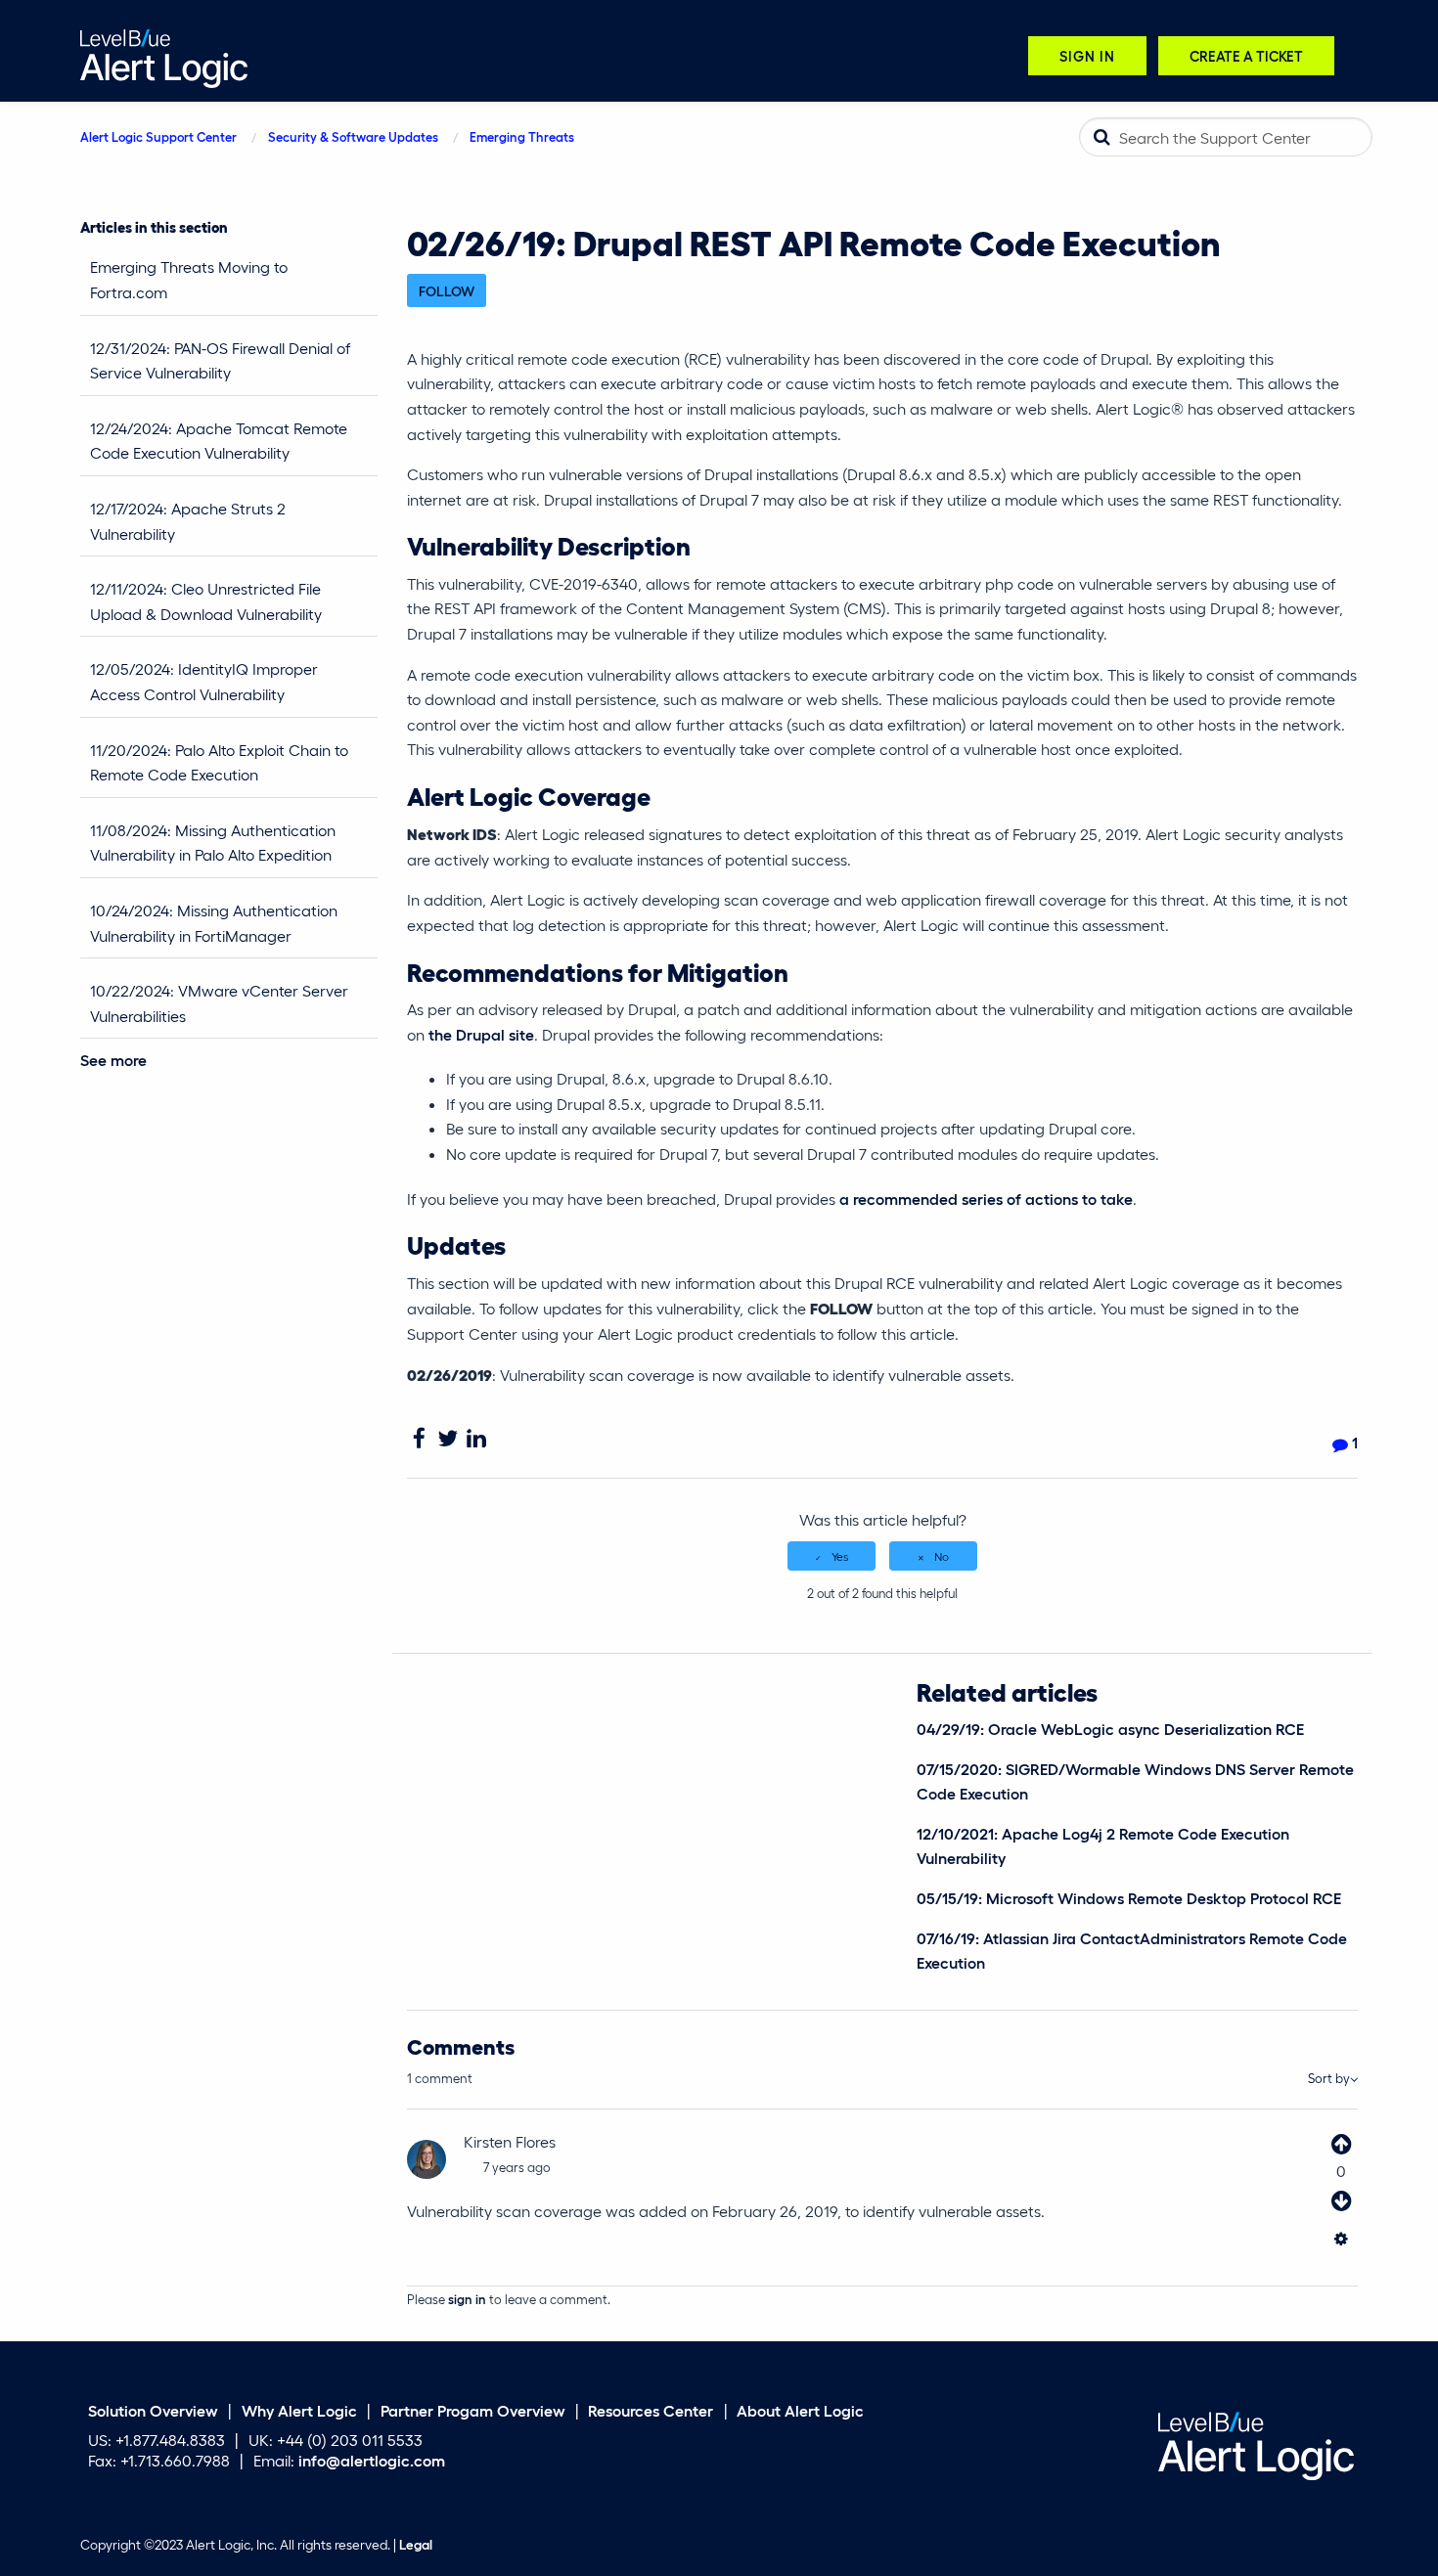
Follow (447, 290)
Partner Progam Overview (473, 2409)
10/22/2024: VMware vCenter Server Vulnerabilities (219, 1003)
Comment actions (1341, 2244)
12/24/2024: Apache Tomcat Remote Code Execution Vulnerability (219, 441)
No (942, 1556)
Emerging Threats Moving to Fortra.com (189, 279)
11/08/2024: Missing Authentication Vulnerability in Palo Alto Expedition (213, 843)
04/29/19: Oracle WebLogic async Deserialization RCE (1110, 1729)
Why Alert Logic (299, 2409)
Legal (416, 2544)
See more (113, 1060)
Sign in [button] (1087, 55)
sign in (467, 2299)
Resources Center (651, 2409)
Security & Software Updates (353, 136)
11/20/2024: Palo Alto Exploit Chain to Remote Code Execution (219, 762)
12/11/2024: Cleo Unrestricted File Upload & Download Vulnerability (206, 601)
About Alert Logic (800, 2409)
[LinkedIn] (476, 1439)
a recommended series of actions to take (986, 1199)
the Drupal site (481, 1034)
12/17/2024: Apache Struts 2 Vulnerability (188, 521)
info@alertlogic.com (372, 2460)
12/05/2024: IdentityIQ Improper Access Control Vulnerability (204, 681)
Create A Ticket (1246, 55)
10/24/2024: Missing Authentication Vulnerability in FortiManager (214, 923)
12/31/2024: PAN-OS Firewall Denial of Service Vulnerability (220, 360)
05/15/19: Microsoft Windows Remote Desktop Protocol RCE (1129, 1898)
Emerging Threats (522, 136)
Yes (840, 1556)
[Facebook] (419, 1439)
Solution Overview (153, 2409)
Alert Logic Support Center (158, 136)
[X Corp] (448, 1439)
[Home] (164, 56)
